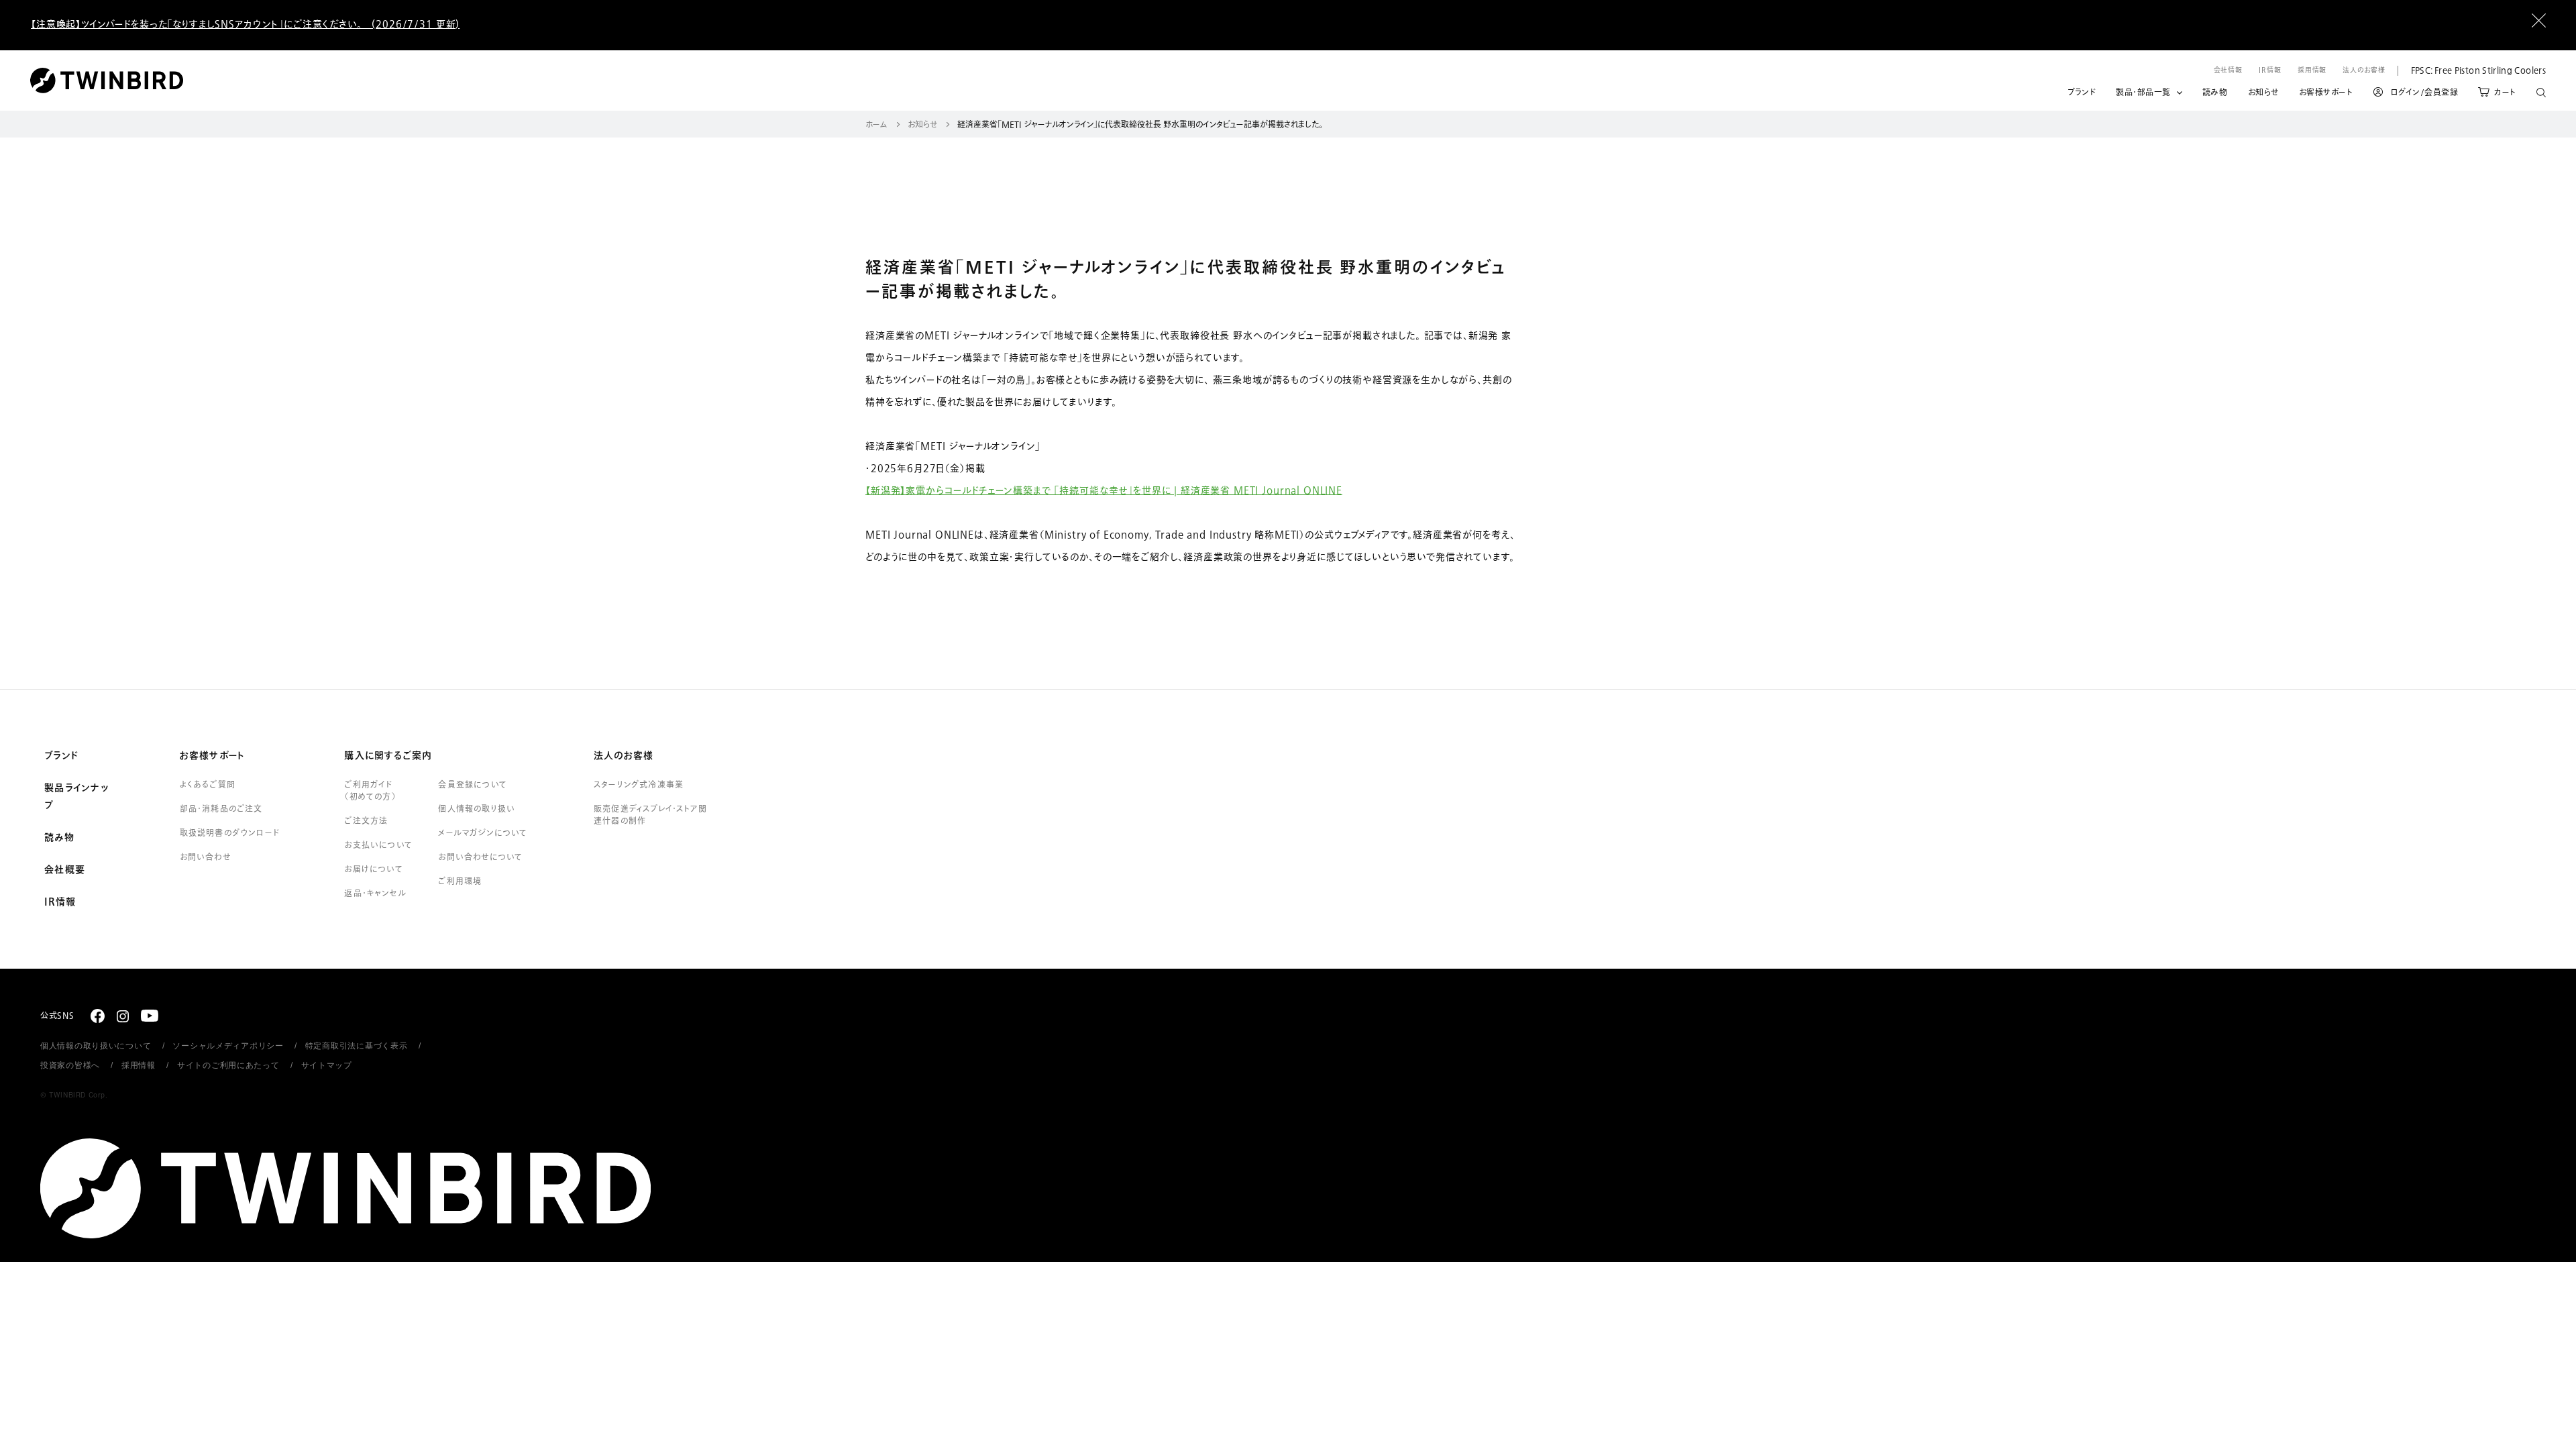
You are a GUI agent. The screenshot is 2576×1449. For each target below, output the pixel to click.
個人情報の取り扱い (477, 809)
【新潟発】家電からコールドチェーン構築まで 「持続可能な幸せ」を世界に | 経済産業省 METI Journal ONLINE (1104, 491)
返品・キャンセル (375, 894)
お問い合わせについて (480, 857)
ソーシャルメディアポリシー (228, 1046)
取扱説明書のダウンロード (230, 833)
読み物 (2215, 93)
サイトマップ (327, 1065)
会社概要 (65, 870)
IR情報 (2270, 70)
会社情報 (2229, 70)
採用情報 (2312, 70)
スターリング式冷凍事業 (639, 785)
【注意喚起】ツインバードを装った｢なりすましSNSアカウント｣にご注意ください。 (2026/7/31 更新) (245, 24)
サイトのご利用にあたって (228, 1065)
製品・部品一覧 (2143, 93)
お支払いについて (378, 845)
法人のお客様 (2364, 70)
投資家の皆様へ (70, 1065)
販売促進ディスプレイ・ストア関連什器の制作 (650, 815)
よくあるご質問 (208, 785)
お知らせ (2263, 93)
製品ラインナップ (76, 797)
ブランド (2082, 93)
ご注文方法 (366, 821)
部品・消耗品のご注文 (221, 809)
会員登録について (473, 785)
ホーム (876, 125)
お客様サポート (2326, 93)
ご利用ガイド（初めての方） (370, 791)
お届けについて (373, 869)
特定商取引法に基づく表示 (357, 1046)
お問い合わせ (205, 857)
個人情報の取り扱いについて (96, 1046)
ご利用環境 (460, 881)
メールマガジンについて (483, 833)
